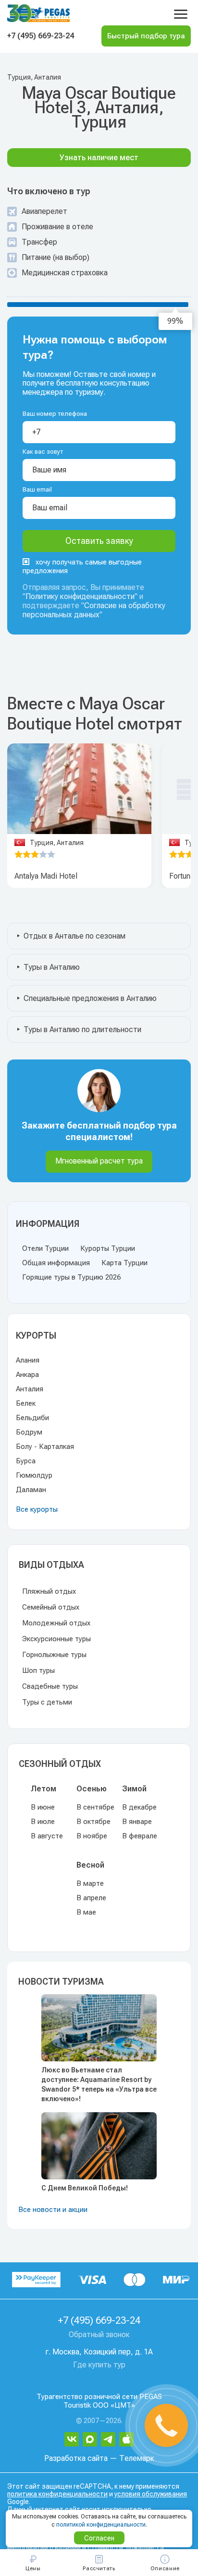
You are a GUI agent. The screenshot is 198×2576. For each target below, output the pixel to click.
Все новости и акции (53, 2210)
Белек (26, 1403)
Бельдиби (32, 1418)
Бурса (26, 1461)
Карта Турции (124, 1263)
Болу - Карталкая (45, 1447)
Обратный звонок (99, 2335)
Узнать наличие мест (99, 158)
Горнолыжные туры (54, 1655)
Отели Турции (45, 1248)
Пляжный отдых (49, 1591)
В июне (43, 1807)
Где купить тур (99, 2365)
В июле (43, 1822)
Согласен (99, 2538)
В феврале (140, 1836)
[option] (79, 789)
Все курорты (37, 1509)
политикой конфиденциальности (101, 2525)
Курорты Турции (108, 1248)
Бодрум (29, 1432)
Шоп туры (38, 1670)
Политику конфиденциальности (80, 596)
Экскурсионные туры (56, 1639)
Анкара (27, 1375)
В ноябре (92, 1836)
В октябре (93, 1822)
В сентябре (95, 1807)
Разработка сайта (76, 2458)
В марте (90, 1883)
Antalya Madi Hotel (46, 876)
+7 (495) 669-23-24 (41, 36)
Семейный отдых (51, 1607)
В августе (47, 1836)
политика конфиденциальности (57, 2494)
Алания (28, 1360)
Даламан (31, 1490)
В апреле (91, 1898)
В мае (86, 1912)
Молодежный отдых (56, 1623)
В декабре (139, 1807)
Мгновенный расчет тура (99, 1161)
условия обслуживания (151, 2494)
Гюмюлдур (34, 1475)
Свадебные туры (50, 1686)
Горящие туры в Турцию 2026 (71, 1277)
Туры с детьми (47, 1702)
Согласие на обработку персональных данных (94, 610)
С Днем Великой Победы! (85, 2188)
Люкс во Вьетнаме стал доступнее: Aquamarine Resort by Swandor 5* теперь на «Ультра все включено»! (99, 2084)
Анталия (30, 1389)
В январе (137, 1822)
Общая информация (56, 1263)
